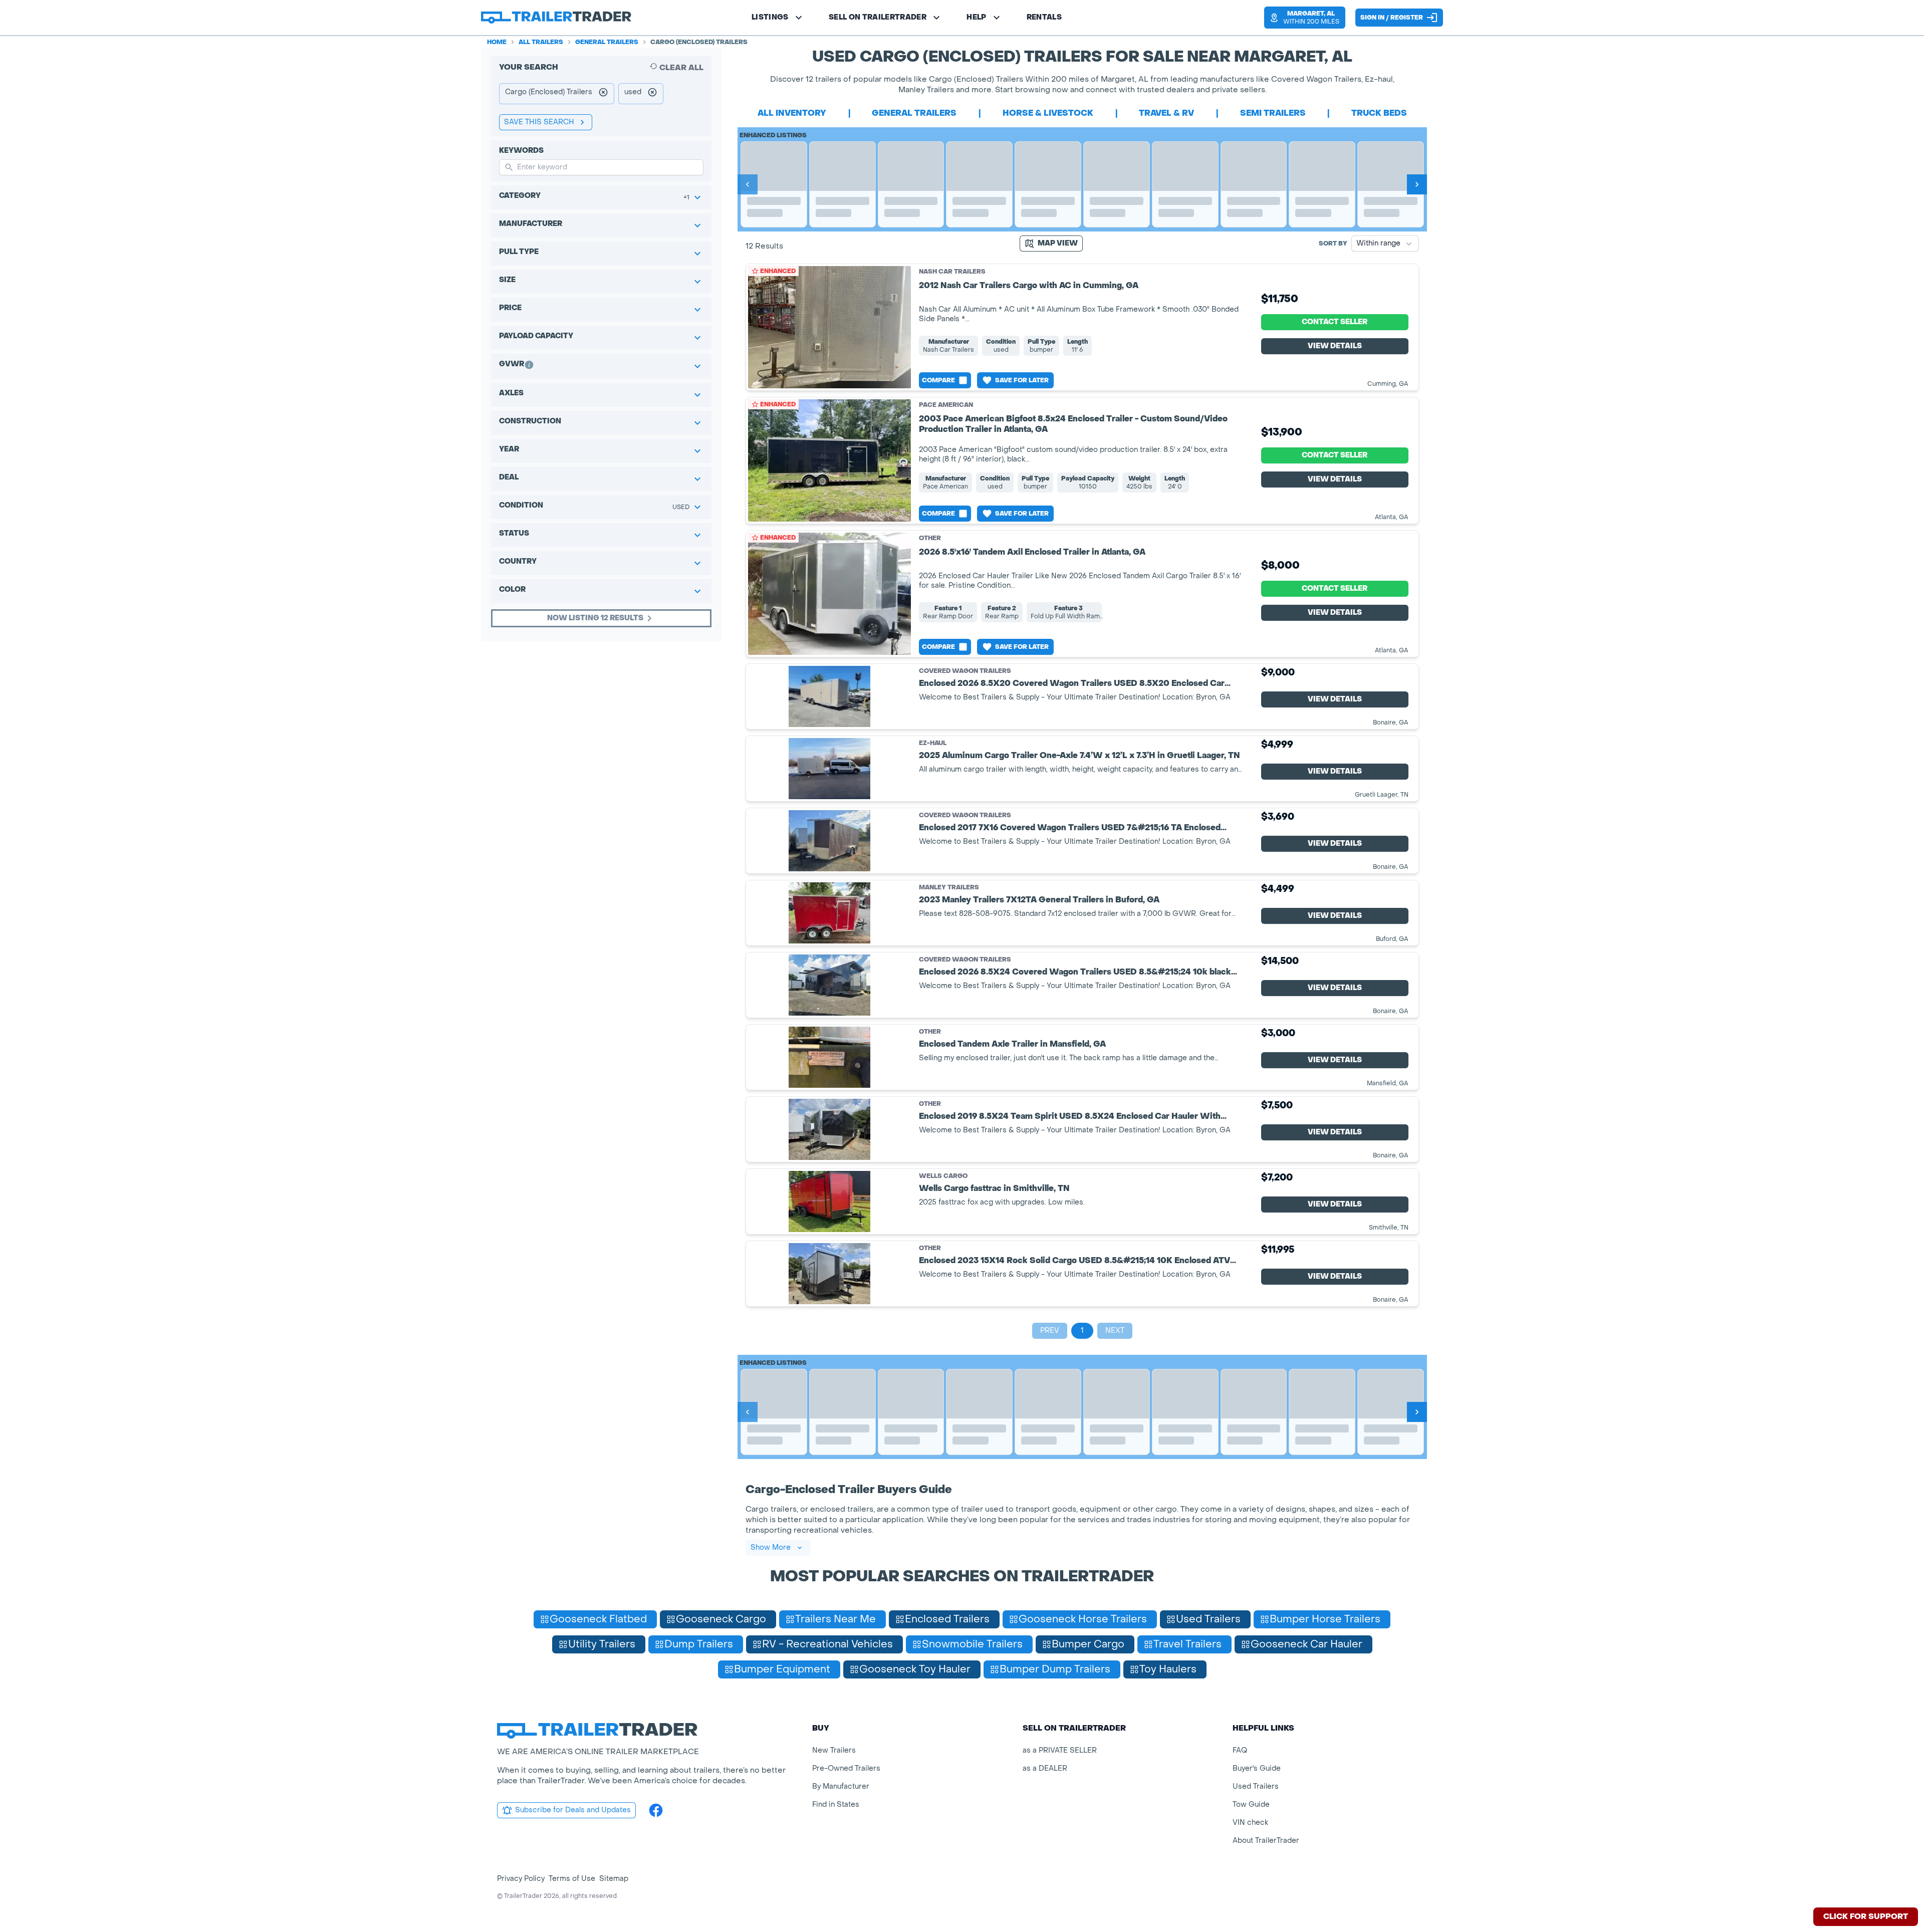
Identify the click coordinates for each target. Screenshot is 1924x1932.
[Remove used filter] (652, 94)
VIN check (1250, 1823)
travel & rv (1166, 113)
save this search (539, 122)
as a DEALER (1045, 1768)
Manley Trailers (949, 888)
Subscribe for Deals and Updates (573, 1810)
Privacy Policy (521, 1879)
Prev (1050, 1331)
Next (1115, 1331)
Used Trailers (1256, 1786)
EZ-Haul (933, 743)
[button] (1305, 18)
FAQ (1240, 1750)
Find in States (836, 1804)
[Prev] (748, 184)
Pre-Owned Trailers (846, 1768)
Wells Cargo (943, 1176)
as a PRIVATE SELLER (1060, 1750)
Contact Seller (1335, 322)
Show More (771, 1547)
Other (930, 538)
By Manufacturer (841, 1786)
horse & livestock (1048, 113)
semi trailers (1273, 113)
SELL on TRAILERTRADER (878, 17)
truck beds (1379, 113)
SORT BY (1333, 244)
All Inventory (792, 113)
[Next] (1417, 184)
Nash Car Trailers (952, 272)
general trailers (914, 113)
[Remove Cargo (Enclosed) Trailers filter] (603, 94)
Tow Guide (1251, 1804)
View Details (1335, 346)
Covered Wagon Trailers (965, 671)
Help (976, 17)
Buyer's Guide (1257, 1768)
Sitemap (614, 1879)
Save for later (1022, 380)
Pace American (946, 405)
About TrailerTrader (1266, 1841)
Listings (770, 17)
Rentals (1044, 17)
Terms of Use (572, 1879)
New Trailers (834, 1750)
